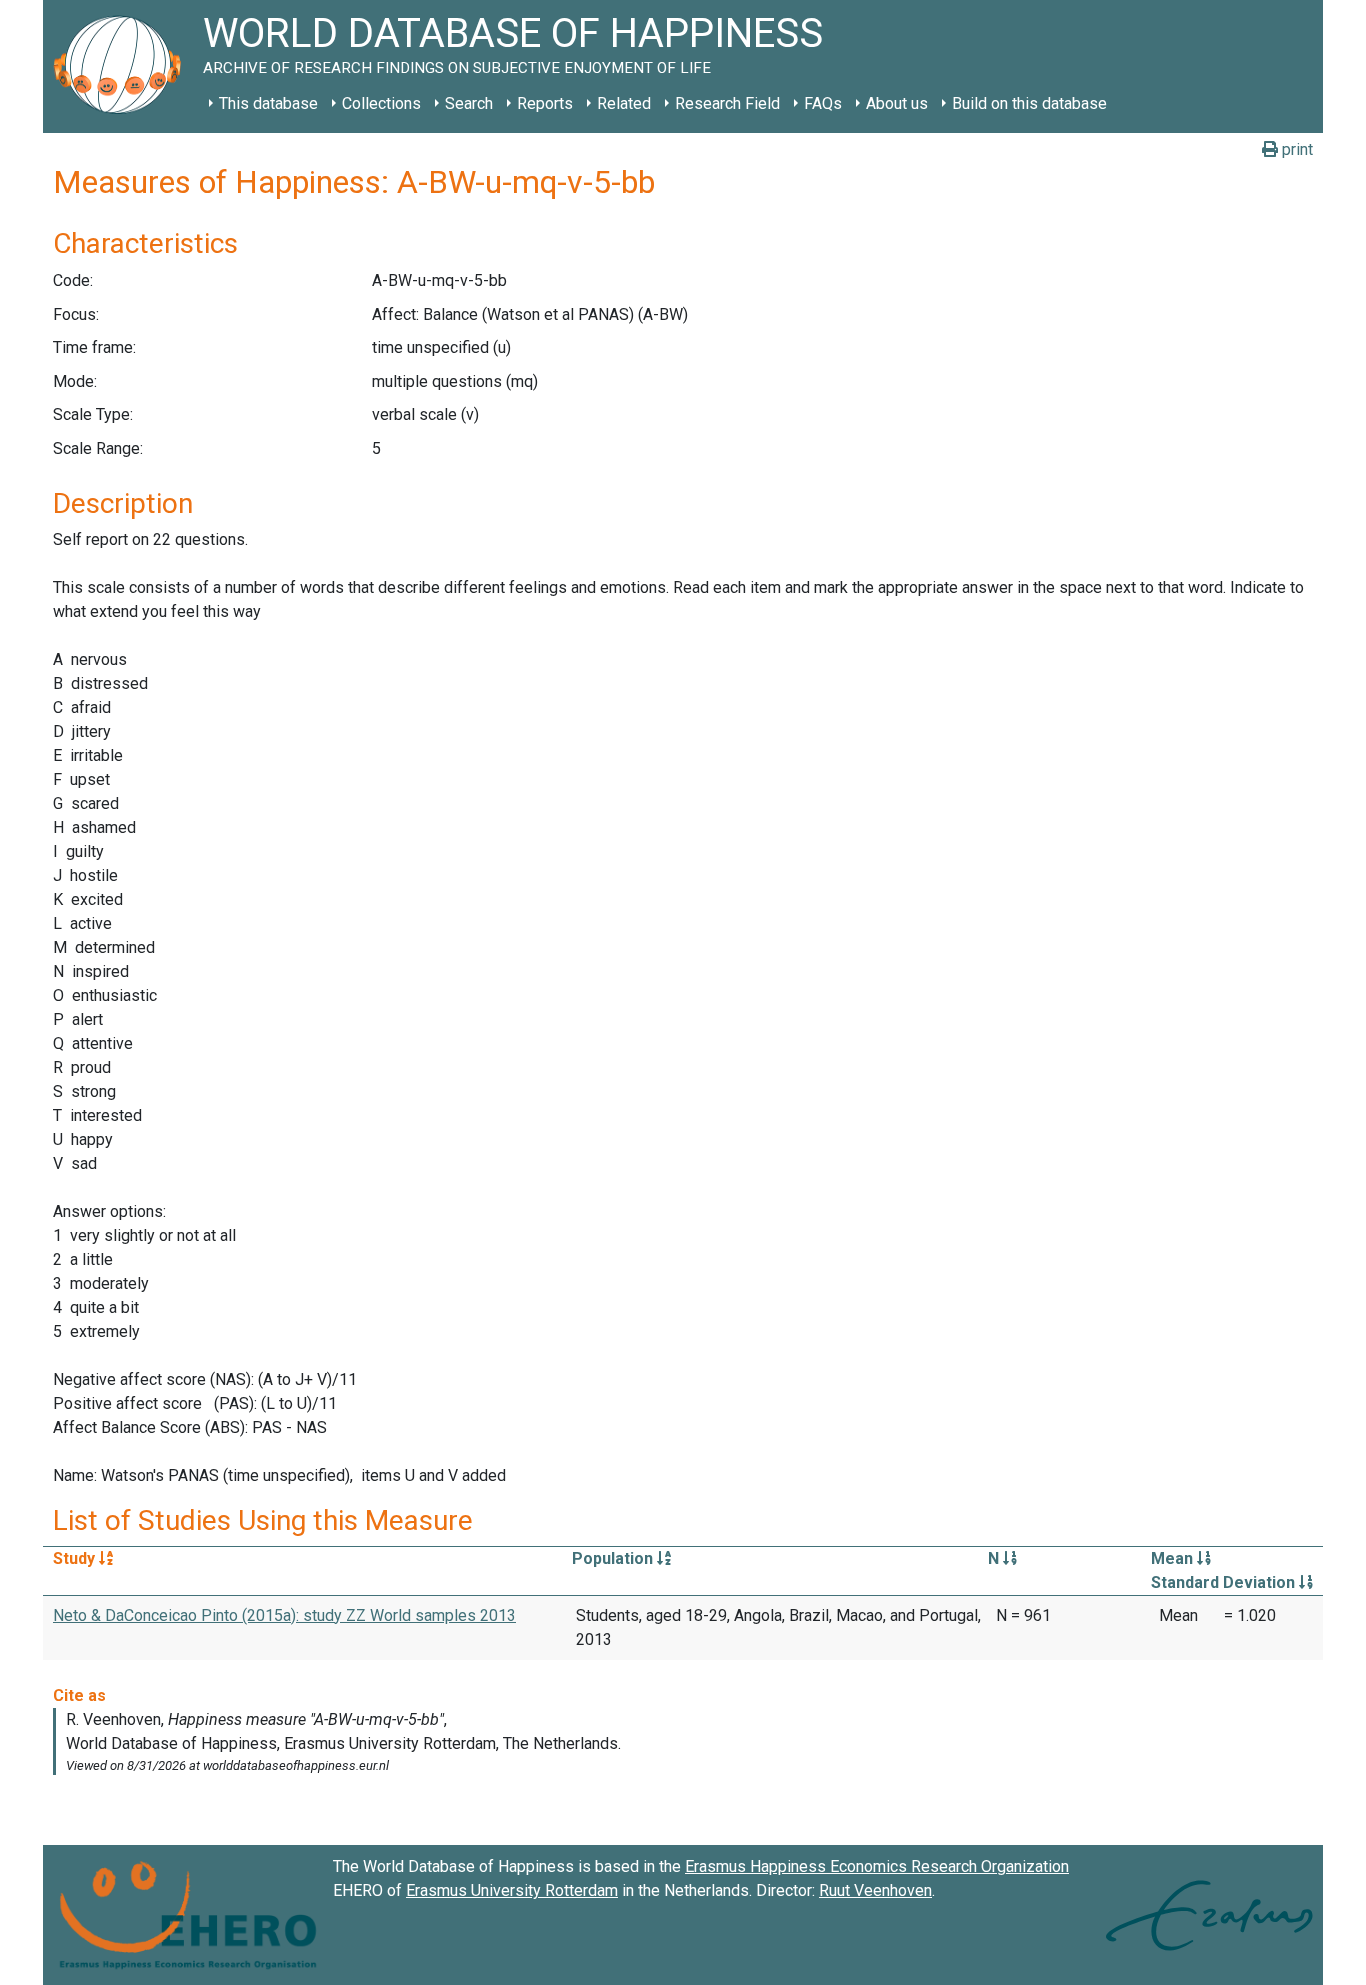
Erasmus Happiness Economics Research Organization (877, 1866)
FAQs (823, 103)
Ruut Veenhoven (875, 1890)
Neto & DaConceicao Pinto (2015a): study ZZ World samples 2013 (284, 1615)
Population (614, 1558)
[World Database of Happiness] (123, 66)
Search (469, 103)
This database (268, 103)
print (1295, 149)
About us (897, 103)
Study (76, 1558)
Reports (545, 103)
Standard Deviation (1225, 1582)
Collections (381, 103)
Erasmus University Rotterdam (512, 1890)
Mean (1174, 1558)
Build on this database (1029, 103)
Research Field (727, 103)
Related (624, 103)
